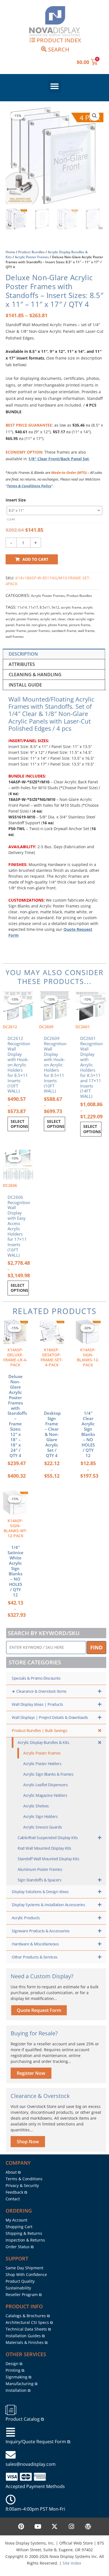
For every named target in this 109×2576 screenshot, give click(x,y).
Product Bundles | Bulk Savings (39, 1730)
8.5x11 (45, 607)
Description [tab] (23, 654)
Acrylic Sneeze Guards (43, 1827)
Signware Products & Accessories (41, 1931)
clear (61, 619)
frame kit (23, 625)
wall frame (86, 631)
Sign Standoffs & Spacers (39, 1880)
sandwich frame (64, 631)
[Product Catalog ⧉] (11, 2410)
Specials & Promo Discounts (36, 1678)
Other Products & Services (35, 1957)
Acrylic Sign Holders (40, 1816)
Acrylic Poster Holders (42, 1764)
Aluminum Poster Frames (40, 1869)
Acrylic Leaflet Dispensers (45, 1785)
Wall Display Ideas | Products (37, 1704)
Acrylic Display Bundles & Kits (43, 1742)
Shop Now (28, 2142)
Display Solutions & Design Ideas (40, 1892)
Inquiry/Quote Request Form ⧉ (38, 2442)
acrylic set (48, 619)
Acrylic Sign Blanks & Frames (48, 1774)
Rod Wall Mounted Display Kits (44, 1848)
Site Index (72, 2563)
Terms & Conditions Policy (29, 486)
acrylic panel (28, 613)
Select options (19, 1124)
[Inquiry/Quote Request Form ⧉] (11, 2432)
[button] (54, 86)
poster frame (16, 631)
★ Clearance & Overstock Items (39, 1691)
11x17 (33, 607)
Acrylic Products (26, 1918)
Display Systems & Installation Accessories (48, 1905)
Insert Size (16, 500)
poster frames (39, 631)
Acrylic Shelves (36, 1806)
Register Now (31, 2073)
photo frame (58, 625)
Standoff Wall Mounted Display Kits (48, 1859)
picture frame (80, 625)
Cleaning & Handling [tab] (35, 675)
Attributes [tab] (22, 664)
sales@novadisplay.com (31, 2464)
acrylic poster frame (78, 613)
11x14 (22, 607)
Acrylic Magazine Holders (45, 1795)
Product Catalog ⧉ (25, 2419)
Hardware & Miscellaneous (35, 1944)
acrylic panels (50, 613)
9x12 (55, 607)
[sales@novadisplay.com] (11, 2455)
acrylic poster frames (22, 619)
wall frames (15, 637)
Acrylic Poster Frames (32, 257)
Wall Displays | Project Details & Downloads (50, 1717)
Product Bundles (31, 252)
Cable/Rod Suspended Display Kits (48, 1838)
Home (10, 252)
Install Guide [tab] (25, 685)
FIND (96, 1647)
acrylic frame (71, 607)
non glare (39, 625)
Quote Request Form (39, 2010)
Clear (11, 519)
